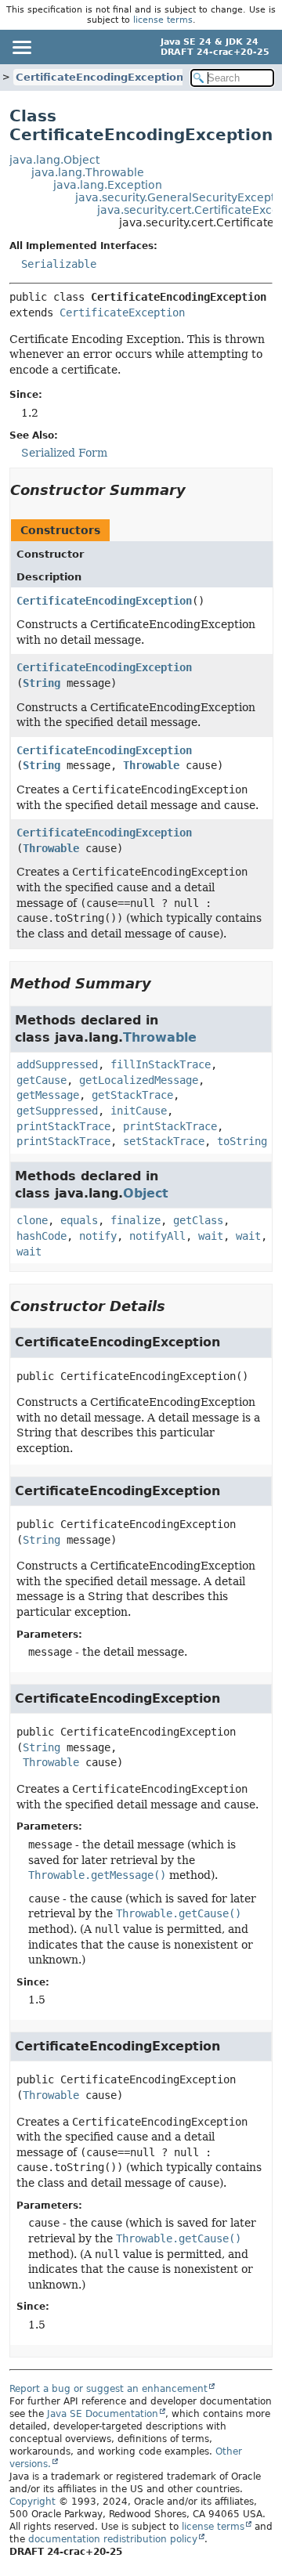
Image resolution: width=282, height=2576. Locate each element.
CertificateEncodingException (99, 77)
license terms (163, 20)
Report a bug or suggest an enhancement (108, 2389)
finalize (136, 1220)
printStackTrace (63, 1126)
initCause (139, 1111)
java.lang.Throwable (88, 172)
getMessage (48, 1095)
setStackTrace (164, 1141)
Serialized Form (64, 453)
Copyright (33, 2502)
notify (98, 1236)
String (42, 683)
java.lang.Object (54, 160)
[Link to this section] (197, 490)
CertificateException (122, 313)
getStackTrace (132, 1095)
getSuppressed (57, 1111)
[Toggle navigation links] (21, 47)
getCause (42, 1080)
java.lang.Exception (108, 185)
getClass (198, 1220)
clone (32, 1220)
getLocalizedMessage (139, 1080)
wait (211, 1236)
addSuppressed (57, 1064)
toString (242, 1141)
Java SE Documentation (103, 2414)
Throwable (151, 765)
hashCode (42, 1236)
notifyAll (157, 1236)
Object (146, 1193)
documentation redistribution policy (113, 2539)
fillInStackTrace (161, 1064)
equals (79, 1220)
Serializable (59, 264)
